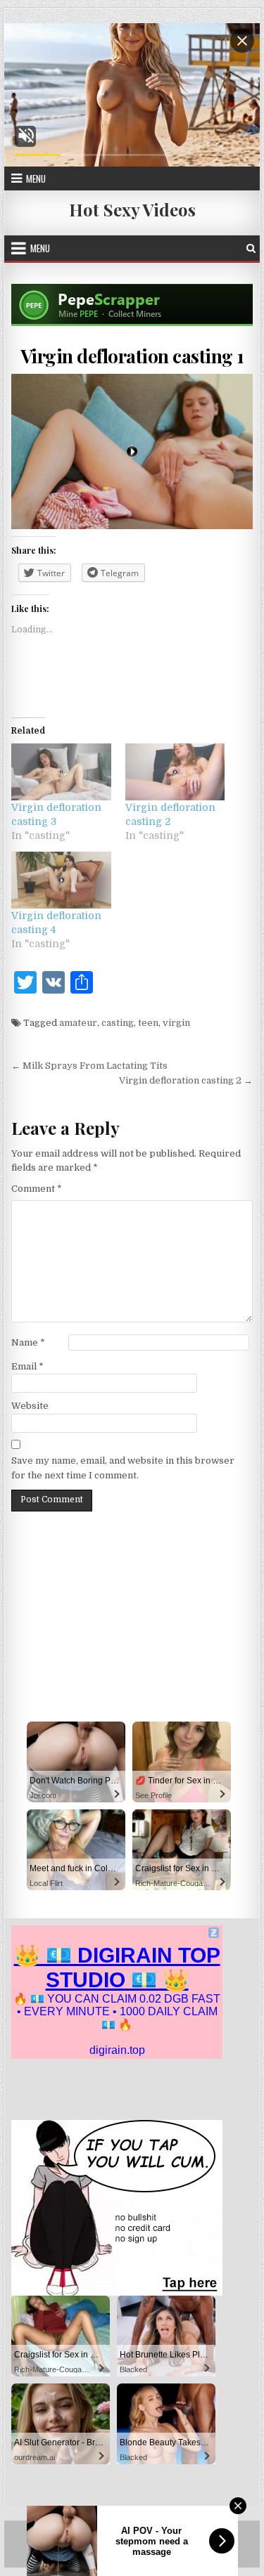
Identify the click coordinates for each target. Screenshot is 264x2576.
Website (30, 1406)
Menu (36, 178)
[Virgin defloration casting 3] (61, 772)
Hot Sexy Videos (132, 209)
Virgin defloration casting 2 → (186, 1080)
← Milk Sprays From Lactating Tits (89, 1066)
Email (27, 1366)
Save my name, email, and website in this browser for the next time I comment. (123, 1468)
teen (148, 1023)
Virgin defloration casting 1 (132, 356)
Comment (37, 1189)
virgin (176, 1023)
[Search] (251, 248)
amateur (78, 1023)
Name (28, 1342)
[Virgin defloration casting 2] (175, 772)
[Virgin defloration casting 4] (61, 880)
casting (118, 1023)
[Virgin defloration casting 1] (132, 451)
